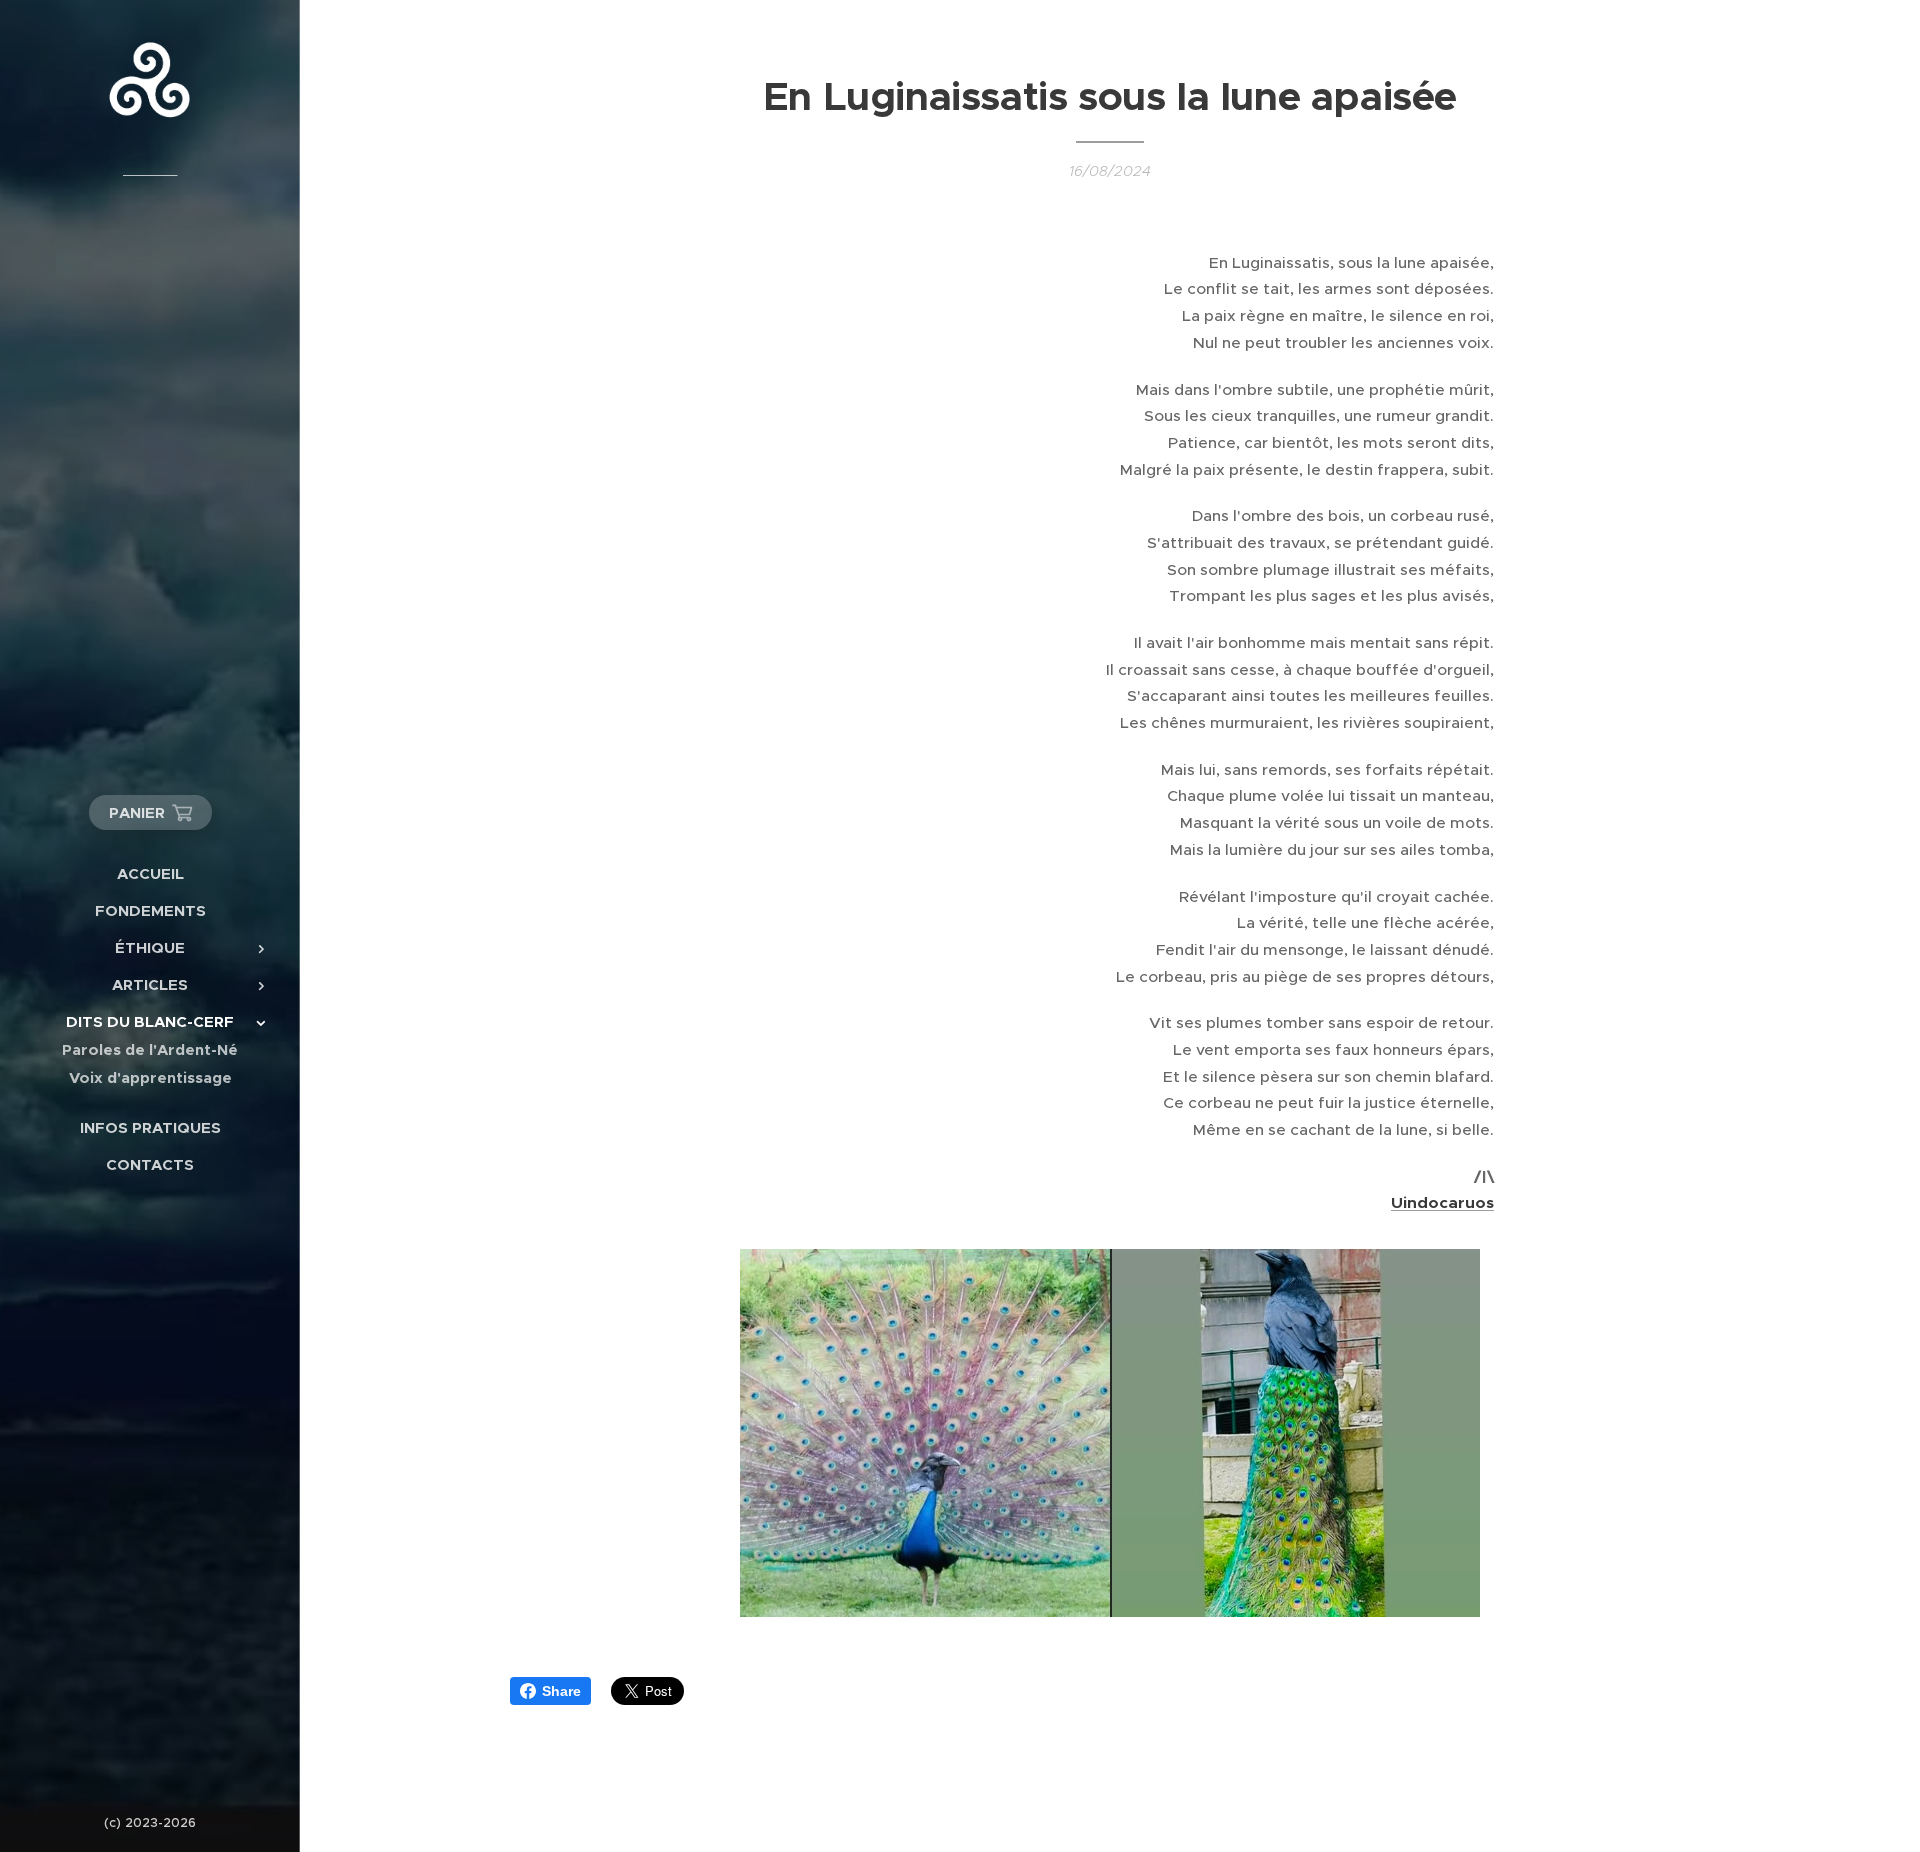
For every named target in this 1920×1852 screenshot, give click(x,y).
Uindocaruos (1442, 1203)
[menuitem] (150, 873)
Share (561, 1691)
